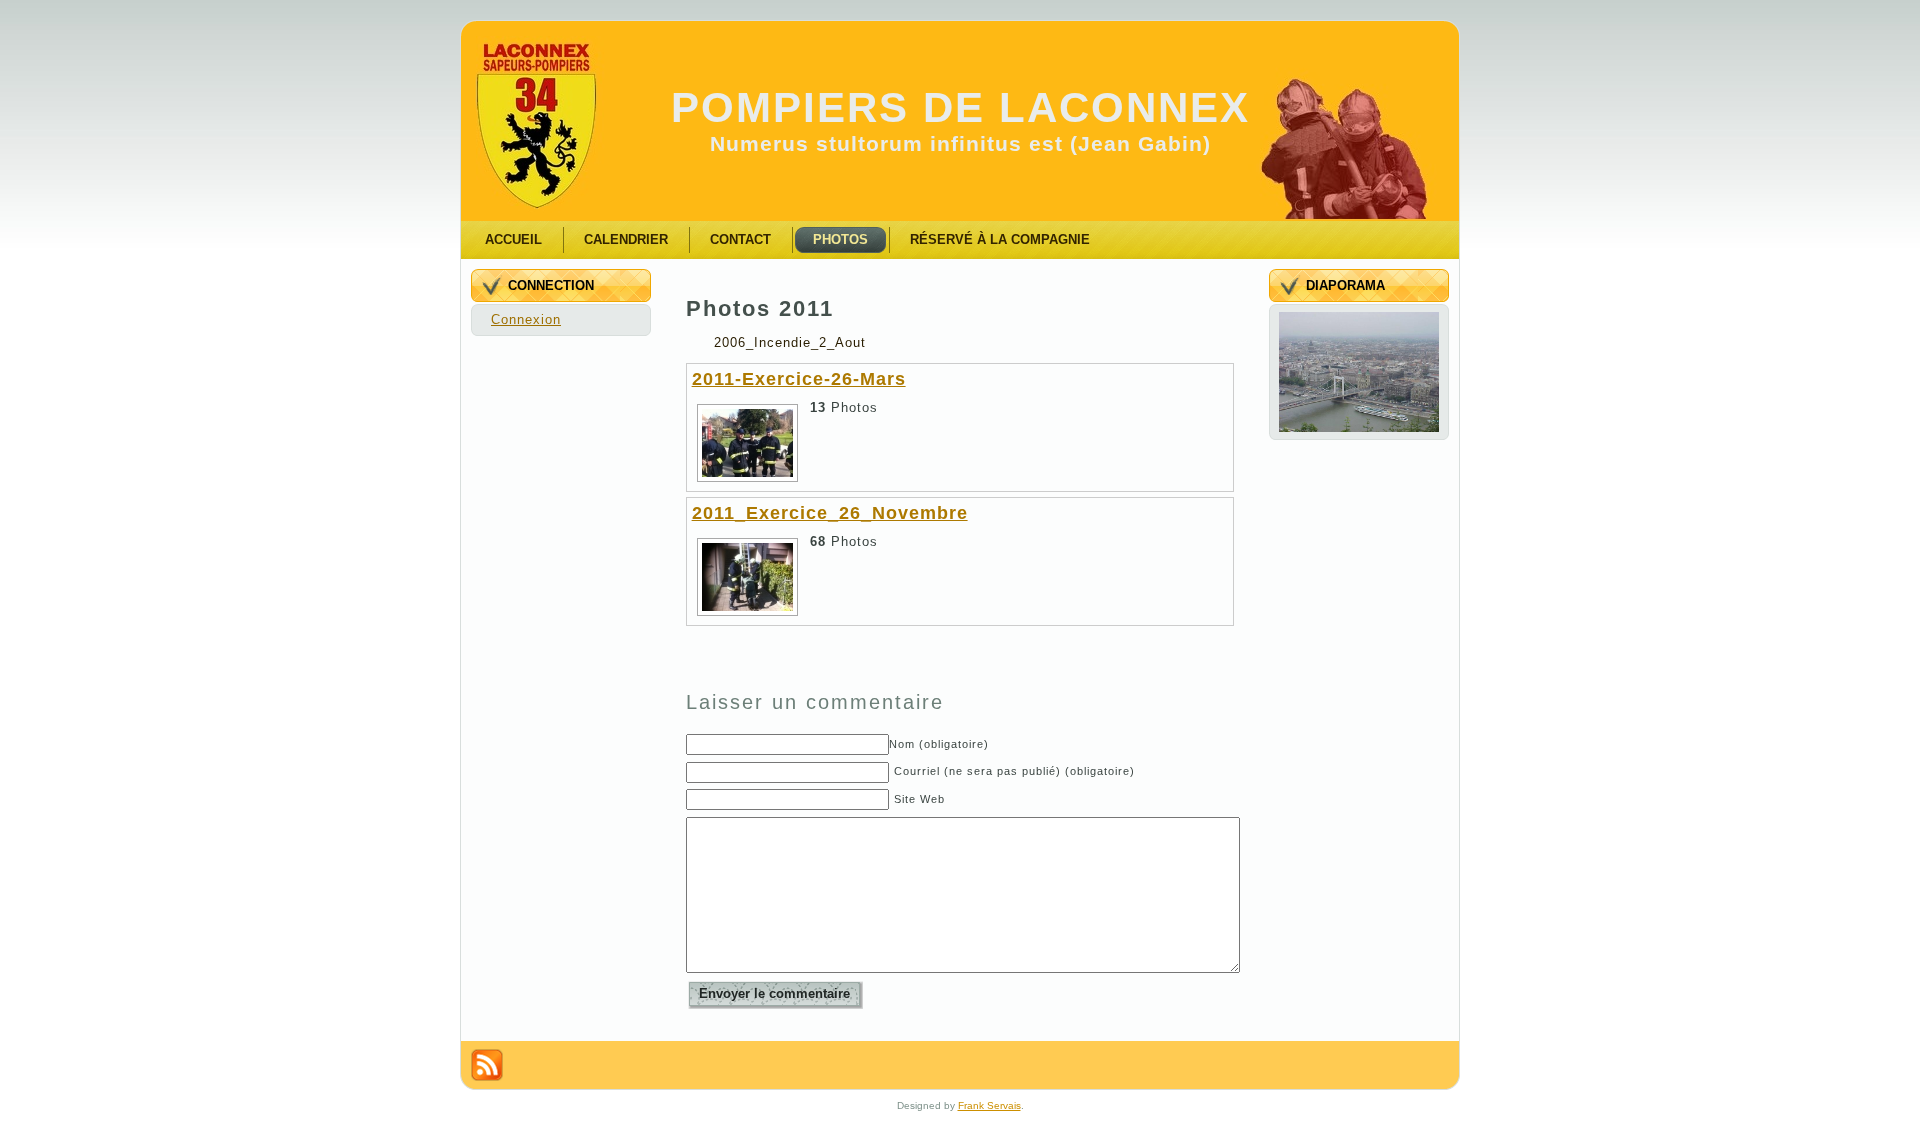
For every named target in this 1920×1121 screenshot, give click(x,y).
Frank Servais (989, 1105)
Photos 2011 (760, 308)
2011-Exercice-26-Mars (799, 379)
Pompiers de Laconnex (960, 107)
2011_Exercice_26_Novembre (830, 513)
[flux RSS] (487, 1065)
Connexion (526, 319)
